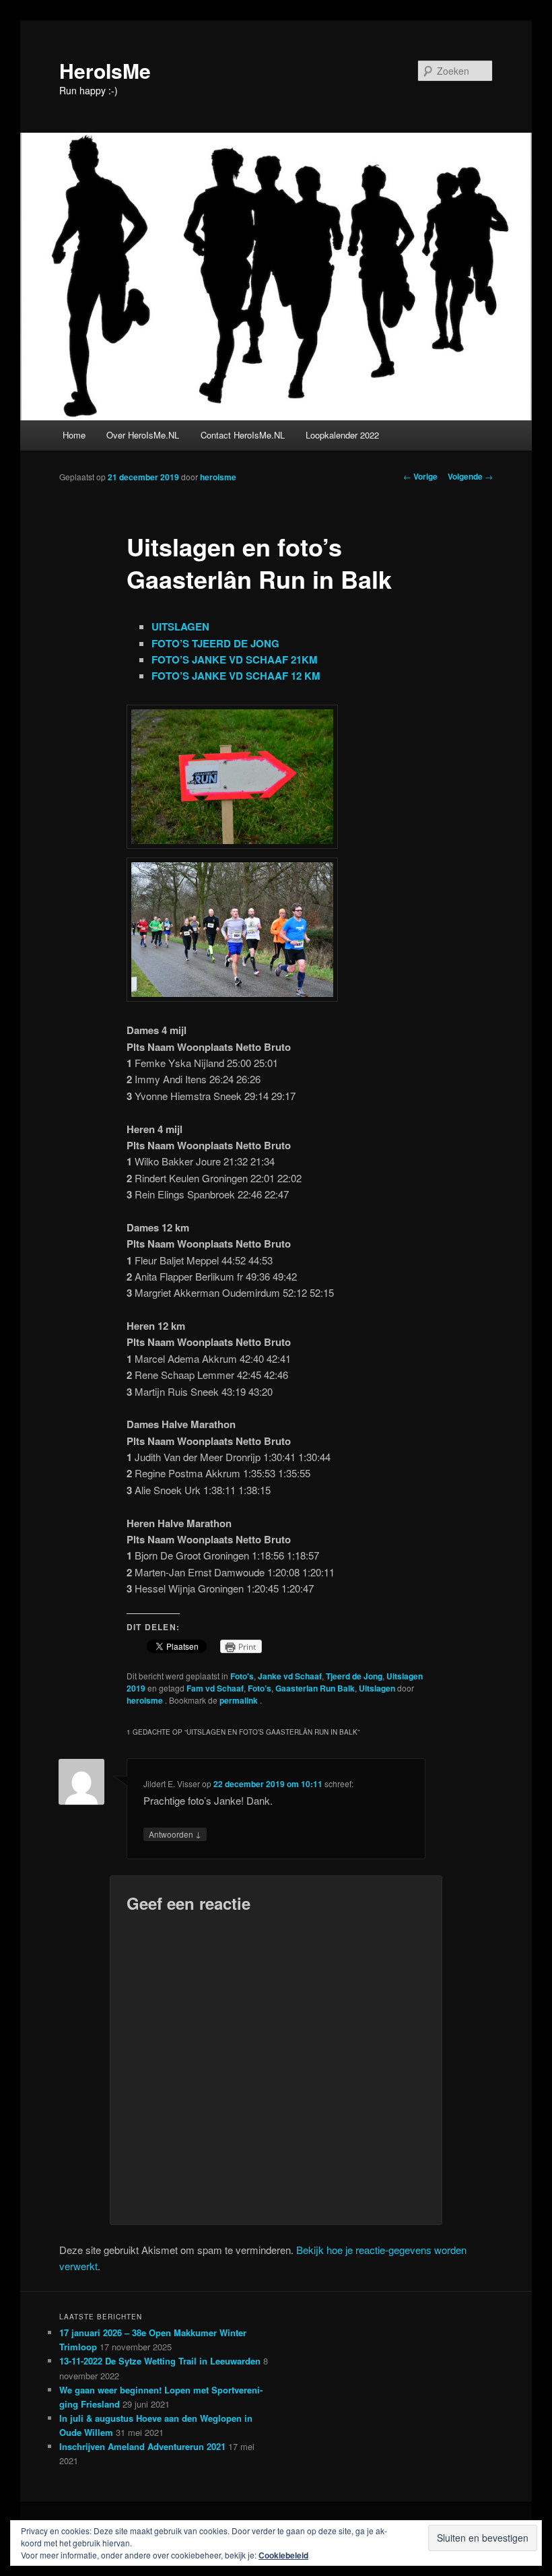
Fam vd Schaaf (215, 1688)
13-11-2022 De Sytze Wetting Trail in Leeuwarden (160, 2361)
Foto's (242, 1676)
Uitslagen (377, 1688)
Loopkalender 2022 (342, 435)
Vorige (420, 476)
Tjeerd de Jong (354, 1676)
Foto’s (260, 1688)
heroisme (218, 477)
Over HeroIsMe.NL (143, 435)
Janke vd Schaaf (290, 1676)
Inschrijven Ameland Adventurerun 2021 (142, 2446)
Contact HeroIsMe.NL (243, 435)
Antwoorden (175, 1834)
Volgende (470, 476)
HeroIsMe (105, 70)
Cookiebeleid (283, 2555)
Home (74, 435)
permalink (240, 1700)
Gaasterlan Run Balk (315, 1688)
